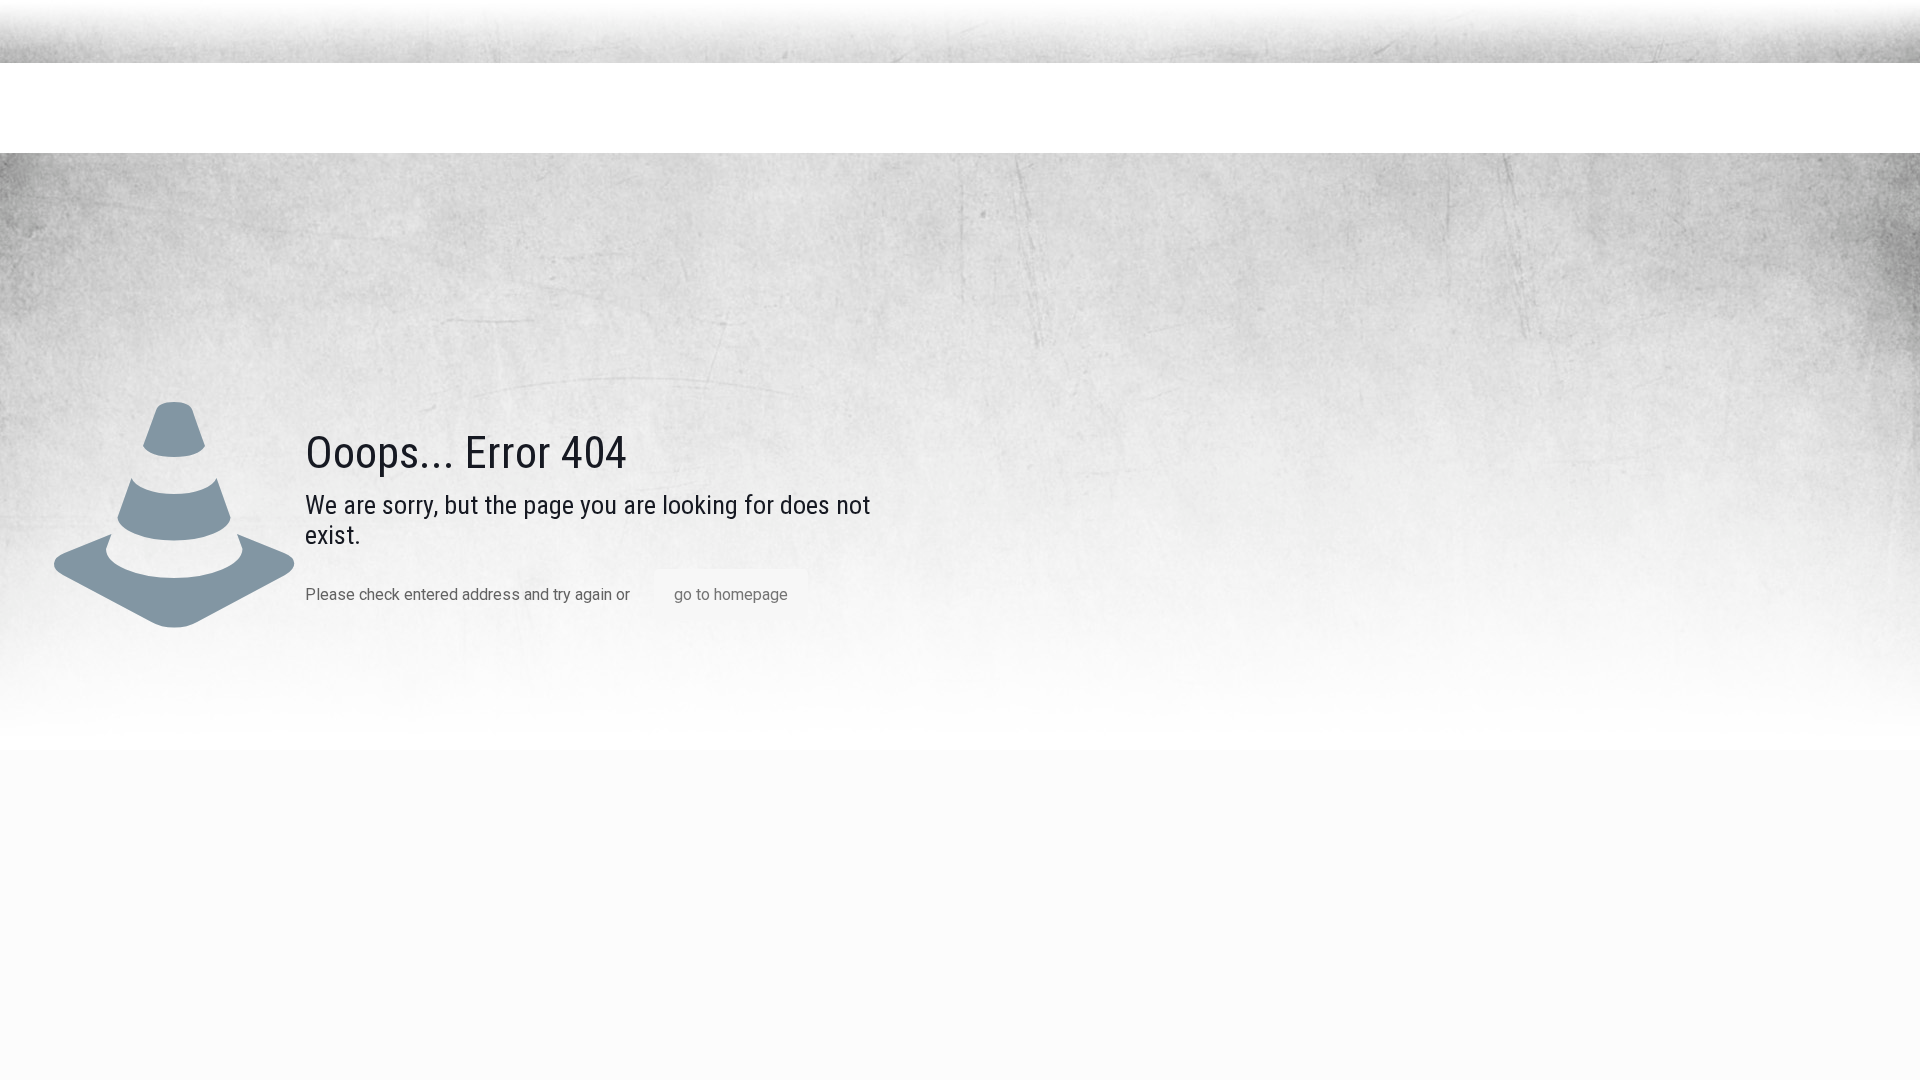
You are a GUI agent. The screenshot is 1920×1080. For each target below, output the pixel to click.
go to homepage (731, 594)
